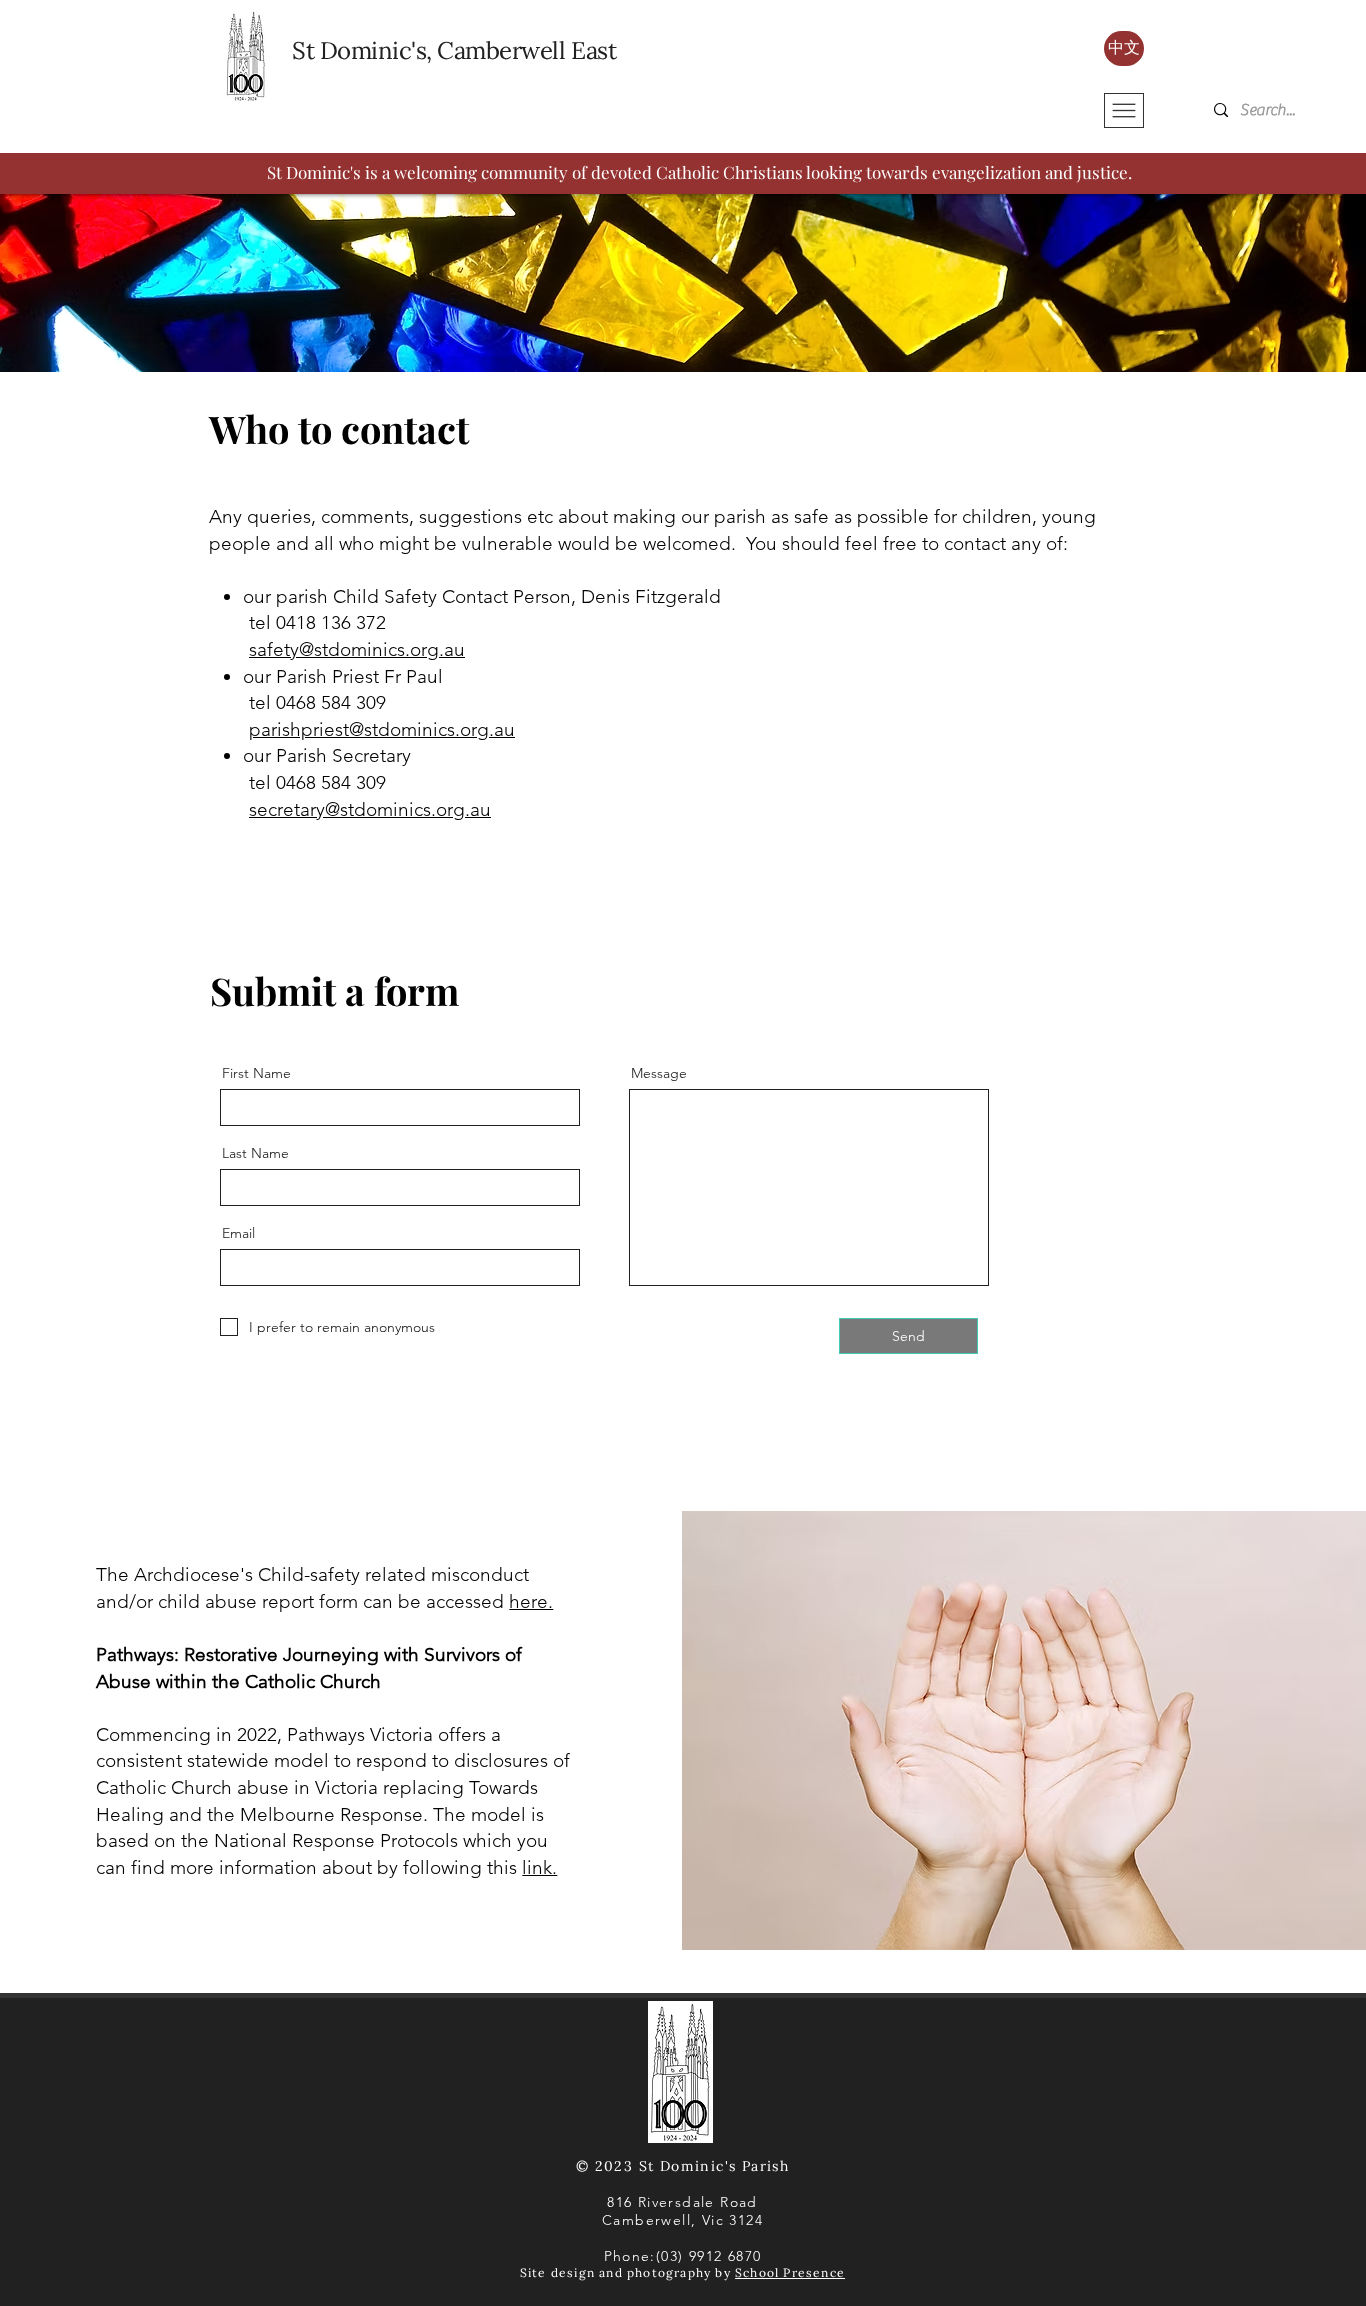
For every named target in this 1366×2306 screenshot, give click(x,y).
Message (659, 1073)
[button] (1124, 110)
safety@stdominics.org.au (357, 649)
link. (539, 1867)
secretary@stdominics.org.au (370, 809)
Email (238, 1233)
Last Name (255, 1153)
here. (531, 1601)
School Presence (790, 2272)
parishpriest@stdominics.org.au (382, 729)
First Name (256, 1073)
